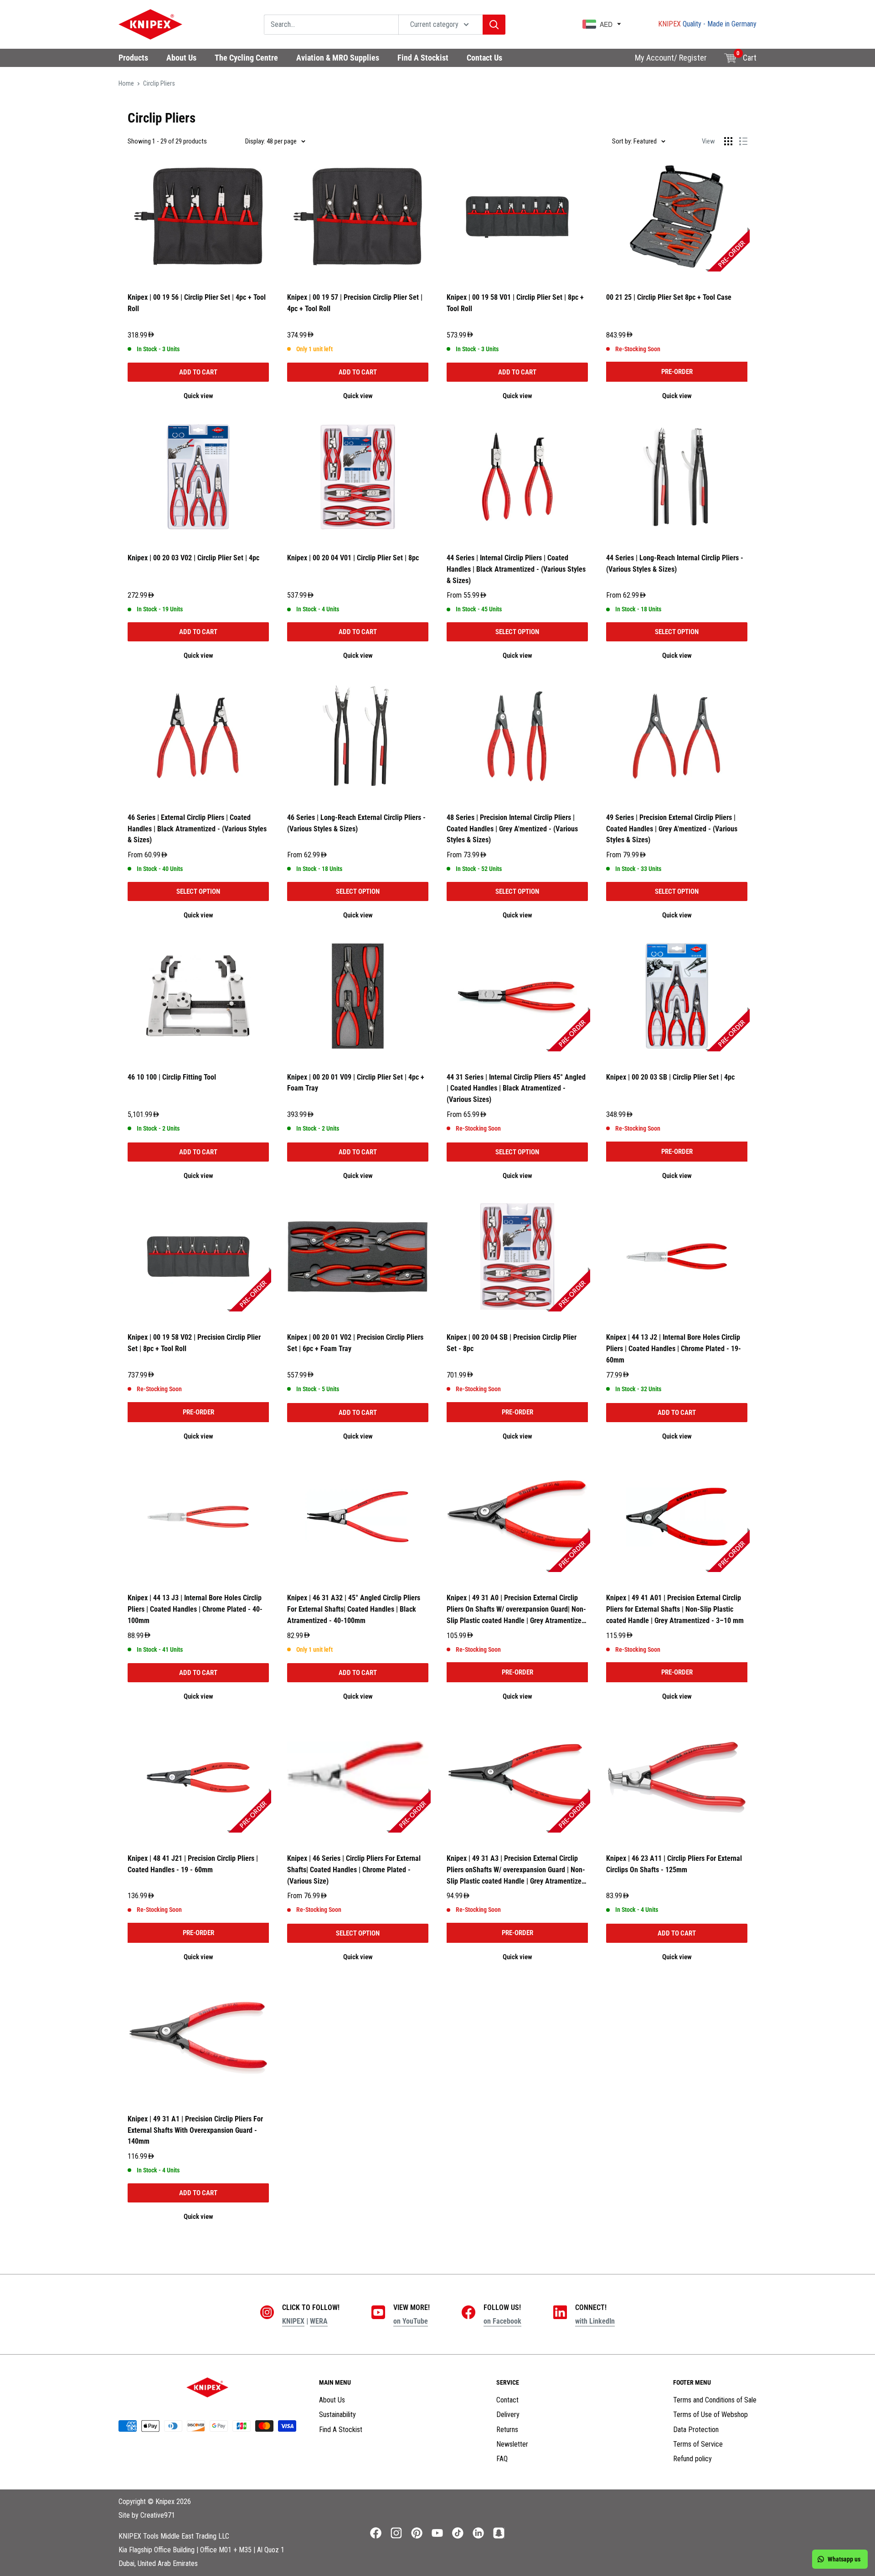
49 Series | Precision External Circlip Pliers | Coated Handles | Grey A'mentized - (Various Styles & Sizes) (672, 829)
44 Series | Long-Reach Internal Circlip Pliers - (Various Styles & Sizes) (675, 563)
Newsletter (512, 2444)
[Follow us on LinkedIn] (478, 2533)
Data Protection (696, 2430)
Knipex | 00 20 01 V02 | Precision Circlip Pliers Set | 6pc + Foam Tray (355, 1343)
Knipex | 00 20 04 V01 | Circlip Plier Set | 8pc (353, 558)
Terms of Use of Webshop (710, 2415)
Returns (507, 2430)
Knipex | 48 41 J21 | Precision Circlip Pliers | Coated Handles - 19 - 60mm (193, 1864)
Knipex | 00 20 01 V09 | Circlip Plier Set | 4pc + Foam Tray (356, 1083)
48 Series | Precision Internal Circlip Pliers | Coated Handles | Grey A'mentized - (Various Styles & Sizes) (512, 829)
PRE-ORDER (677, 372)
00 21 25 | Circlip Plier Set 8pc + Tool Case (669, 297)
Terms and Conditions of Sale (715, 2400)
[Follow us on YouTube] (437, 2533)
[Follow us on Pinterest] (417, 2533)
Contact (507, 2400)
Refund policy (692, 2459)
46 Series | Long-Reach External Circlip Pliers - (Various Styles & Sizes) (356, 823)
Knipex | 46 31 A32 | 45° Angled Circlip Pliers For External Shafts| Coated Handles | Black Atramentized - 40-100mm (354, 1609)
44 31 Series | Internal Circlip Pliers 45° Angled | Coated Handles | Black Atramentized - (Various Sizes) (516, 1088)
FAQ (502, 2459)
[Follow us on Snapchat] (499, 2533)
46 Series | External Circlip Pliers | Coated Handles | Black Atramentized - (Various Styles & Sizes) (197, 829)
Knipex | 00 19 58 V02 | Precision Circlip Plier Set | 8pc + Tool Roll (194, 1343)
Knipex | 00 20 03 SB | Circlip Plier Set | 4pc (670, 1077)
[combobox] (331, 25)
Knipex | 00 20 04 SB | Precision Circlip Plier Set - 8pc (512, 1343)
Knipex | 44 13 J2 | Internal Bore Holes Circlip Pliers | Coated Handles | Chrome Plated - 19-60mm (674, 1349)
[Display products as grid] (728, 141)
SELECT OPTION (517, 632)
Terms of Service (698, 2444)
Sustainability (337, 2415)
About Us (332, 2400)
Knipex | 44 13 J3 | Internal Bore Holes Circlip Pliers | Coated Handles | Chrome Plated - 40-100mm (195, 1609)
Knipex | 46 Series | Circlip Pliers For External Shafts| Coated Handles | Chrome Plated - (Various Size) (354, 1870)
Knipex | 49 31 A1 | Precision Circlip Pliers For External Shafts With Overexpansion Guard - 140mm (195, 2130)
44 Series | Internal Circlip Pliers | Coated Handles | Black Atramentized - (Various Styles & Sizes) (516, 569)
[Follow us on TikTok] (458, 2533)
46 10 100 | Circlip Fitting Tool (172, 1077)
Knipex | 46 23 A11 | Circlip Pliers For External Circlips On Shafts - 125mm (674, 1864)
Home (126, 83)
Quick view (198, 396)
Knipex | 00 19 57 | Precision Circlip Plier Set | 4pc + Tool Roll (355, 303)
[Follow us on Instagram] (396, 2533)
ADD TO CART (198, 372)
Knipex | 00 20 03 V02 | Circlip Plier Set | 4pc (193, 558)
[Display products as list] (743, 141)
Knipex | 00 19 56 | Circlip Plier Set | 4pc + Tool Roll (197, 303)
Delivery (508, 2415)
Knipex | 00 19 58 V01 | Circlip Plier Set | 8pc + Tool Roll (515, 303)
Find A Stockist (341, 2430)
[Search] (494, 25)
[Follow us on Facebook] (376, 2533)
